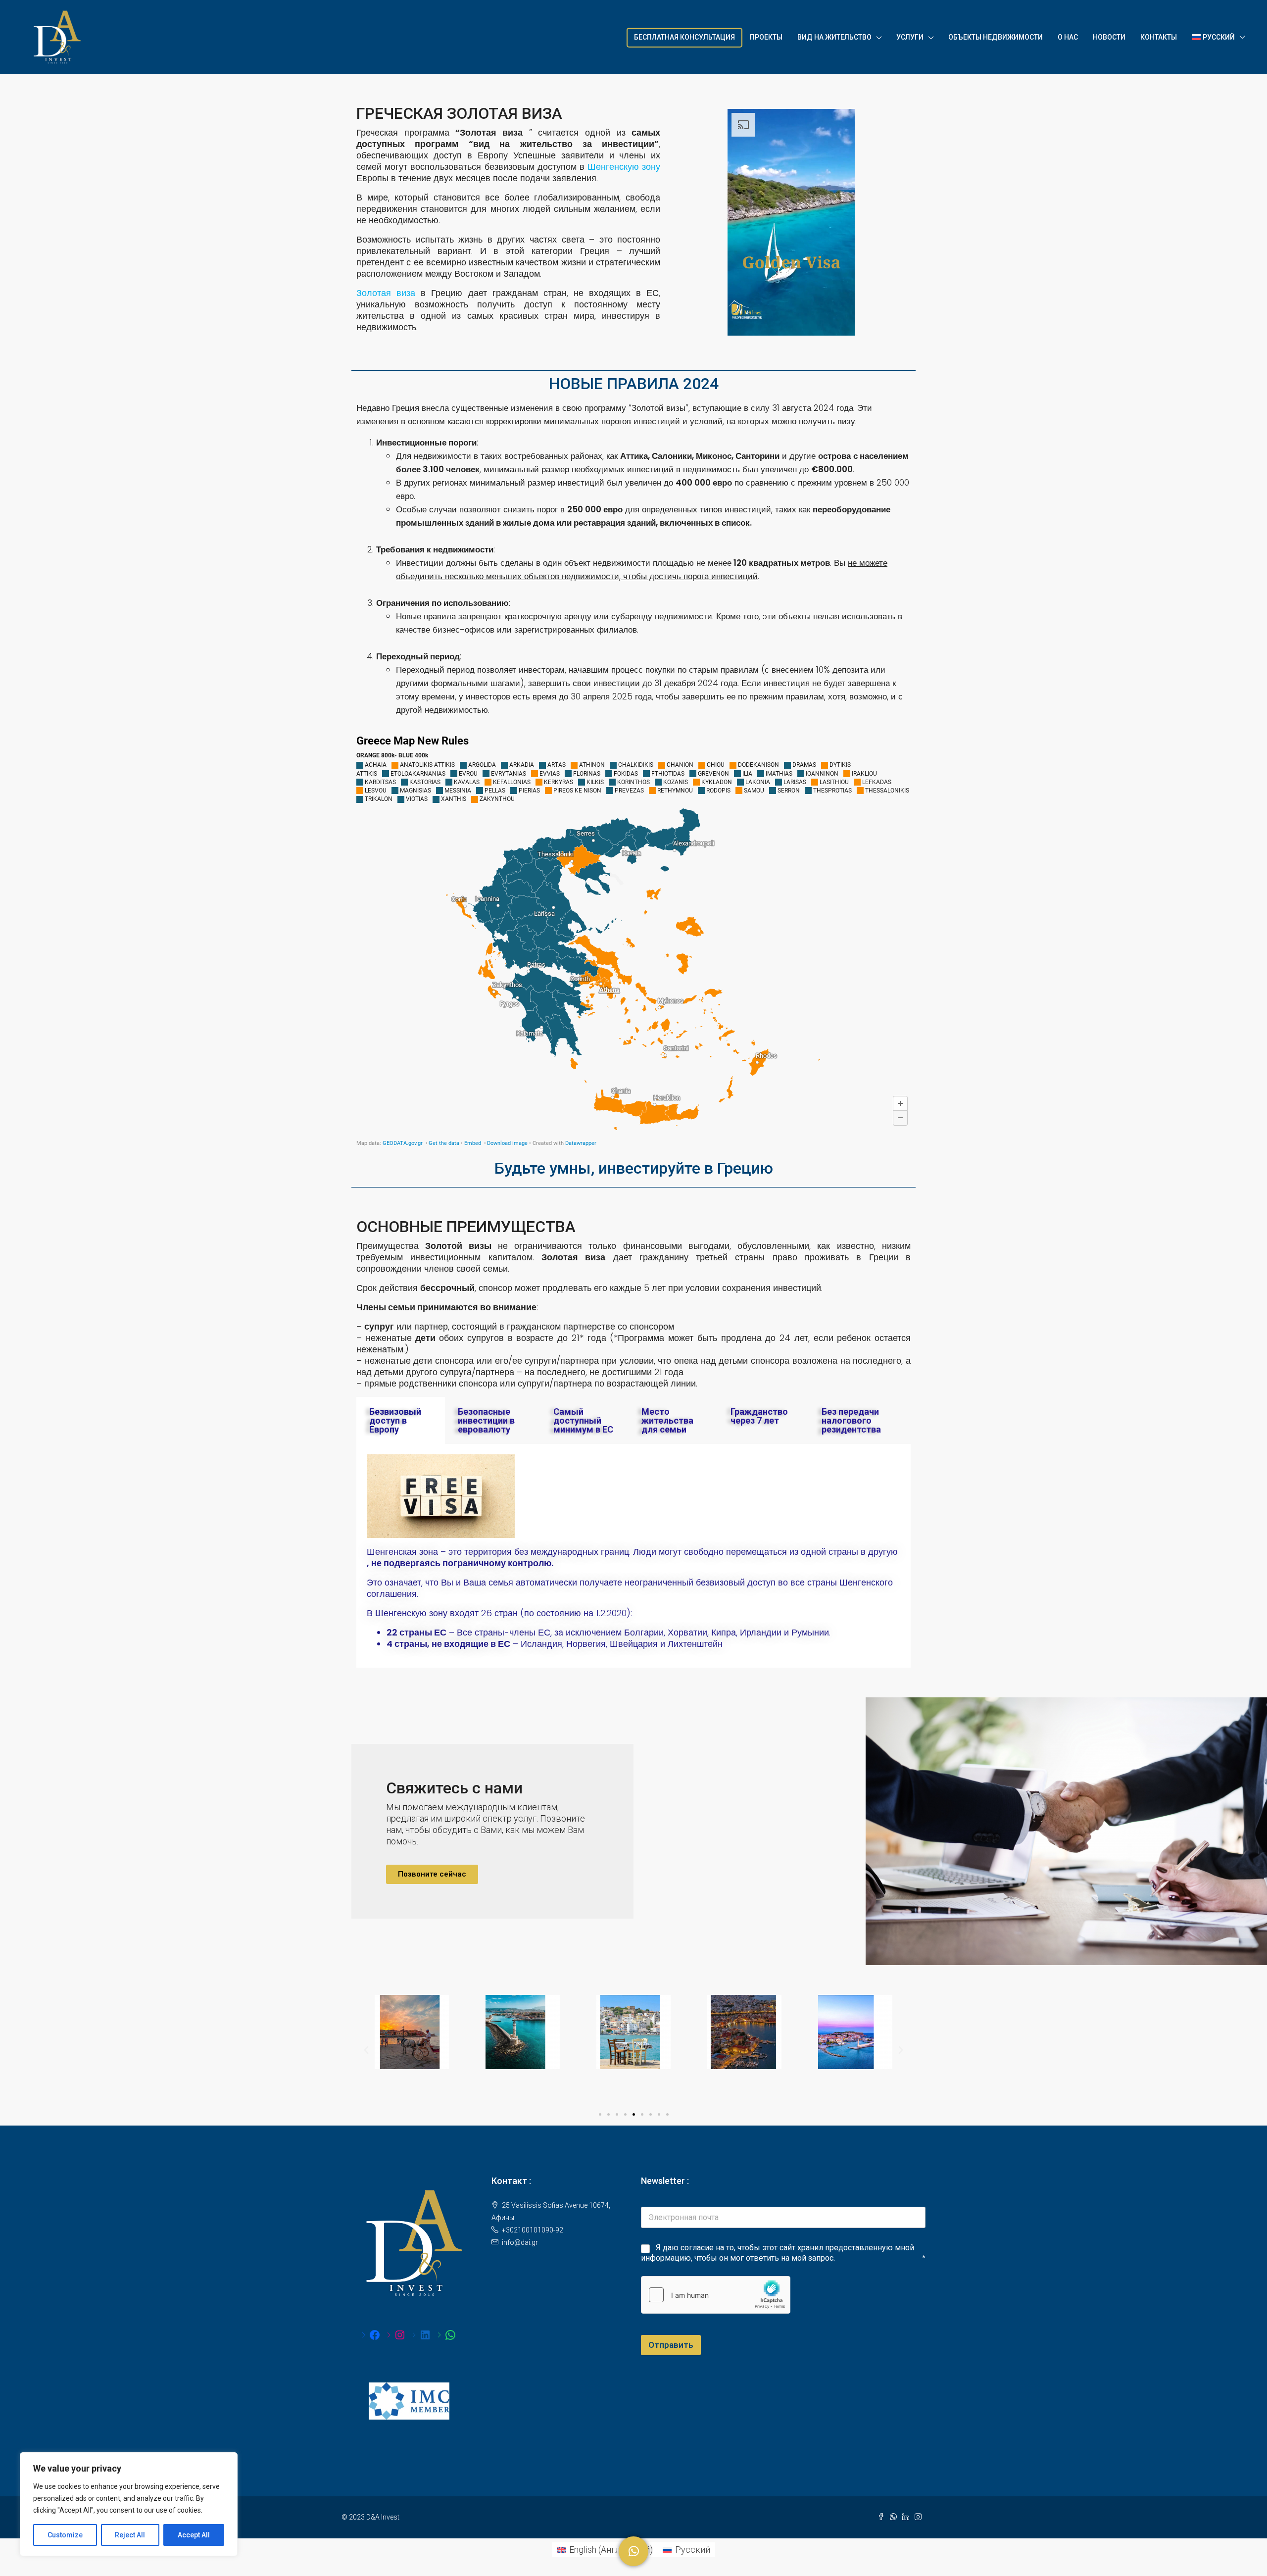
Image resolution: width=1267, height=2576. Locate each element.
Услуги (910, 37)
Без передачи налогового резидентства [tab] (851, 1420)
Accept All (194, 2535)
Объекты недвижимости (996, 37)
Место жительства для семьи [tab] (667, 1420)
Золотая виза (386, 293)
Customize (65, 2535)
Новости (1109, 37)
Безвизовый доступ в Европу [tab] (395, 1420)
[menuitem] (605, 2550)
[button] (432, 1874)
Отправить (671, 2345)
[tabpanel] (633, 1556)
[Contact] (633, 2551)
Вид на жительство (834, 37)
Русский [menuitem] (693, 2550)
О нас (1068, 37)
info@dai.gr (520, 2242)
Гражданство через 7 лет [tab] (759, 1416)
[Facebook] (371, 2335)
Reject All (130, 2535)
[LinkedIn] (421, 2335)
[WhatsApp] (447, 2335)
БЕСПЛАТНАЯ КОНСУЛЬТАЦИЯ (684, 37)
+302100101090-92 (533, 2230)
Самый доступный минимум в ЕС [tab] (583, 1420)
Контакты (1159, 37)
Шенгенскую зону (624, 167)
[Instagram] (396, 2335)
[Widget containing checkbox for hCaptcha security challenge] (716, 2295)
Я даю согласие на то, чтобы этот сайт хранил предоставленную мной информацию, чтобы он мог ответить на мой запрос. (778, 2253)
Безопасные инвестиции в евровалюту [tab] (486, 1420)
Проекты (766, 37)
